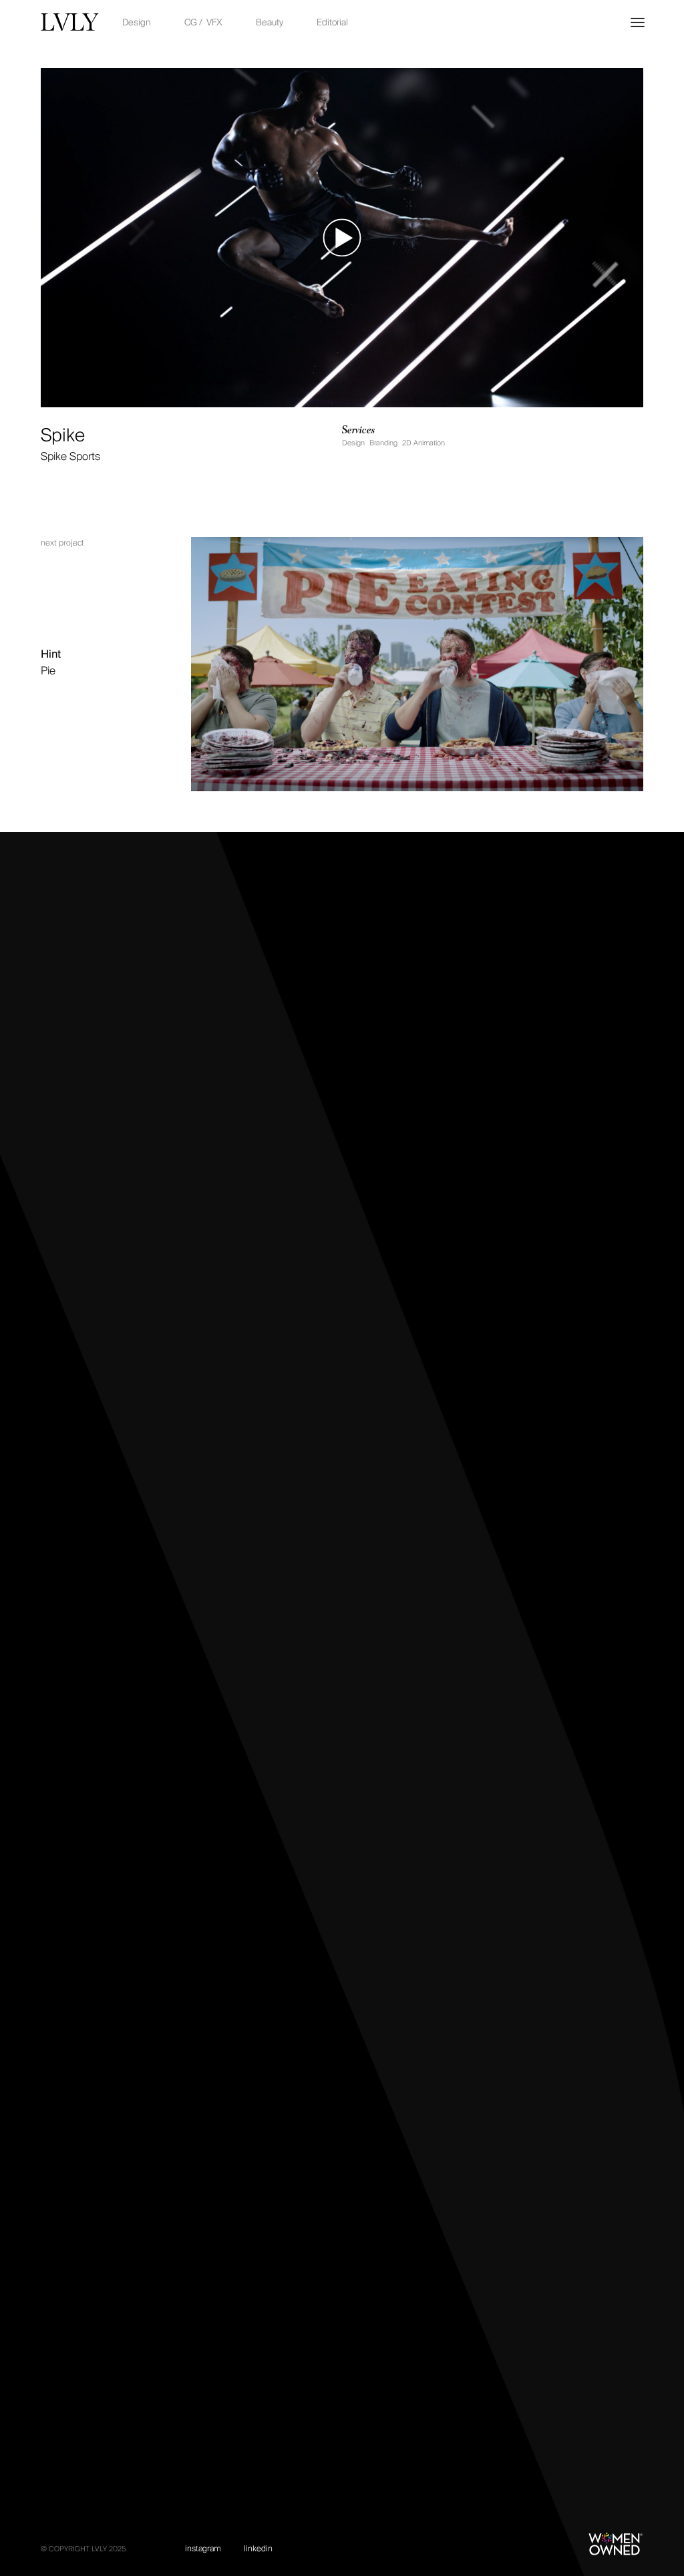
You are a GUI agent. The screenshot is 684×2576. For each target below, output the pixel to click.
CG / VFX (203, 22)
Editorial (332, 22)
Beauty (270, 22)
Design (137, 22)
